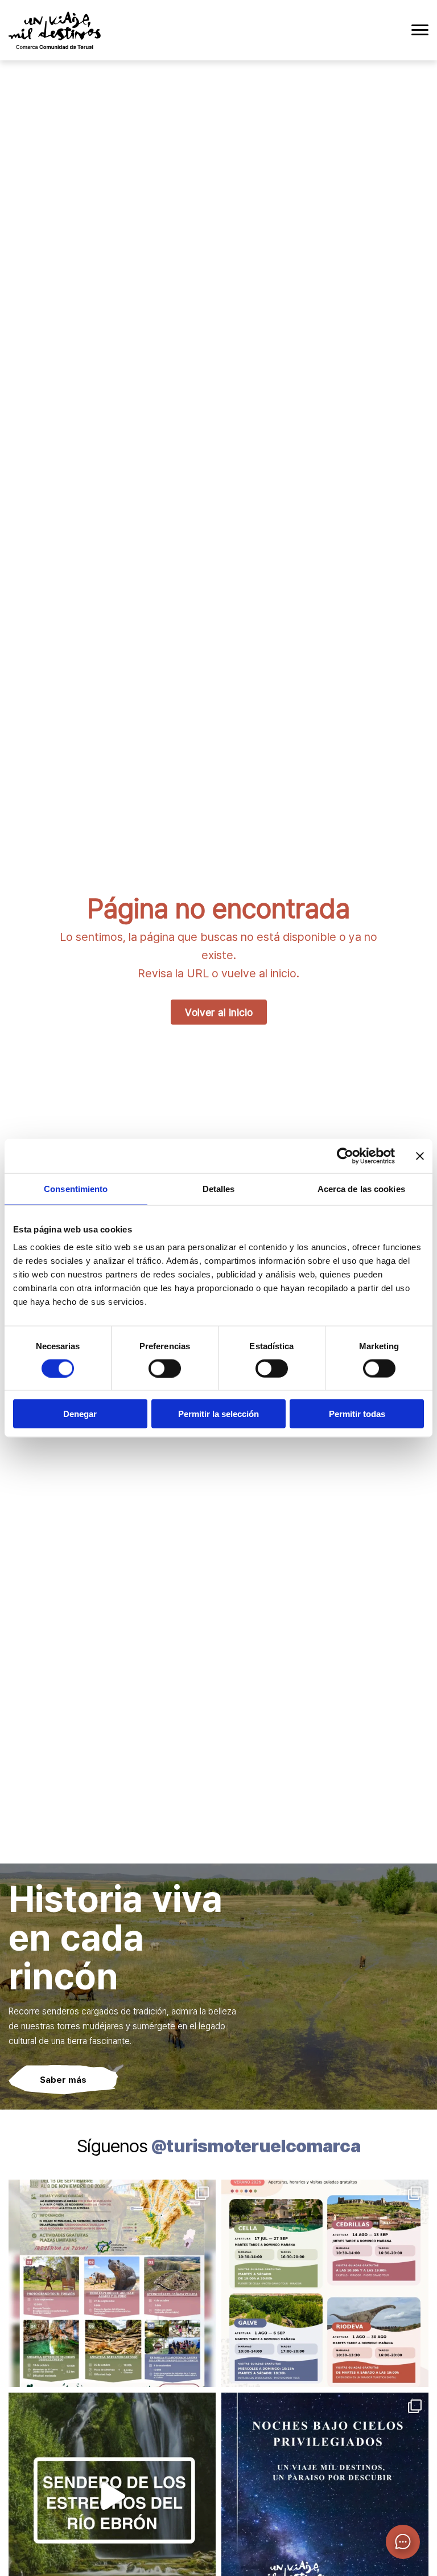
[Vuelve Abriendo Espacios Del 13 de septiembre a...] (112, 2283)
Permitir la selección (218, 1414)
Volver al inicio (219, 1012)
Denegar (80, 1414)
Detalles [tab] (219, 1188)
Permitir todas (357, 1414)
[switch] (165, 1368)
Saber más (63, 2079)
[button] (403, 2542)
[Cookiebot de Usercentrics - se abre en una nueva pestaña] (345, 1156)
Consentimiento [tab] (76, 1188)
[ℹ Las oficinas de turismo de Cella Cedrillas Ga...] (325, 2283)
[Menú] (420, 30)
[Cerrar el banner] (420, 1156)
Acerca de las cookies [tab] (361, 1188)
